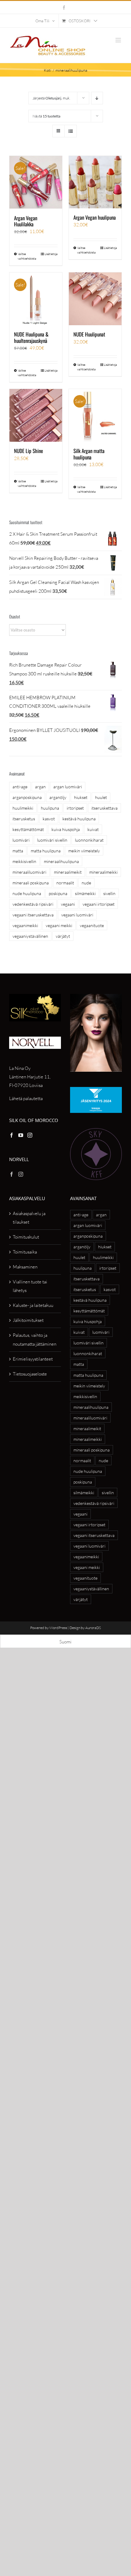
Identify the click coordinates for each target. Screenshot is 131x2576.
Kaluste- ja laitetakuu (33, 1305)
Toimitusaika (25, 1252)
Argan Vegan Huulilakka (26, 221)
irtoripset (75, 808)
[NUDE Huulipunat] (95, 299)
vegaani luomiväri (77, 915)
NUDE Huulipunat (89, 334)
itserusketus (24, 819)
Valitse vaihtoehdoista (27, 256)
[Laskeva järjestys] (97, 98)
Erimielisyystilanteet (33, 1359)
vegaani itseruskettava (33, 915)
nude (86, 883)
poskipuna (58, 893)
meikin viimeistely (84, 851)
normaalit (65, 883)
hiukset (81, 797)
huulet (101, 797)
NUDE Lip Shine (28, 451)
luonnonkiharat (89, 840)
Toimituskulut (26, 1237)
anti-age (20, 787)
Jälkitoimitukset (28, 1320)
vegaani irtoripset (99, 904)
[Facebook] (12, 1135)
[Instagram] (30, 1135)
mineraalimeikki (103, 872)
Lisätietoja (51, 254)
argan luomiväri (68, 787)
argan (40, 787)
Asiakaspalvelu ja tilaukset (29, 1218)
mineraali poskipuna (31, 883)
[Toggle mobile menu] (119, 40)
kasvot (49, 819)
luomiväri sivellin (52, 840)
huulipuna (50, 808)
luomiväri (21, 840)
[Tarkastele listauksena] (71, 131)
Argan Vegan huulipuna (95, 217)
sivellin (109, 893)
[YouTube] (21, 1135)
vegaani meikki (59, 925)
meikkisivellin (24, 861)
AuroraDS (93, 1628)
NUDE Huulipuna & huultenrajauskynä (31, 337)
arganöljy (58, 797)
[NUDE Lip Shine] (36, 415)
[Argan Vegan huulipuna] (95, 182)
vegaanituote (92, 925)
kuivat (93, 829)
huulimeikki (23, 808)
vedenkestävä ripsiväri (33, 904)
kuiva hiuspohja (66, 829)
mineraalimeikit (68, 872)
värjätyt (63, 936)
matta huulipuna (46, 851)
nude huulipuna (27, 893)
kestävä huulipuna (79, 819)
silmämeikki (85, 893)
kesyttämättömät (28, 829)
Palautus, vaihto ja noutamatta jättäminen (35, 1339)
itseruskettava (104, 808)
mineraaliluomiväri (29, 872)
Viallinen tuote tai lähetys (30, 1286)
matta (18, 851)
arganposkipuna (27, 797)
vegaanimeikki (25, 925)
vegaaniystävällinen (30, 936)
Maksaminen (25, 1267)
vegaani (68, 904)
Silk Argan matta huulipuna (89, 454)
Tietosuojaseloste (30, 1374)
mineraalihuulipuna (61, 861)
